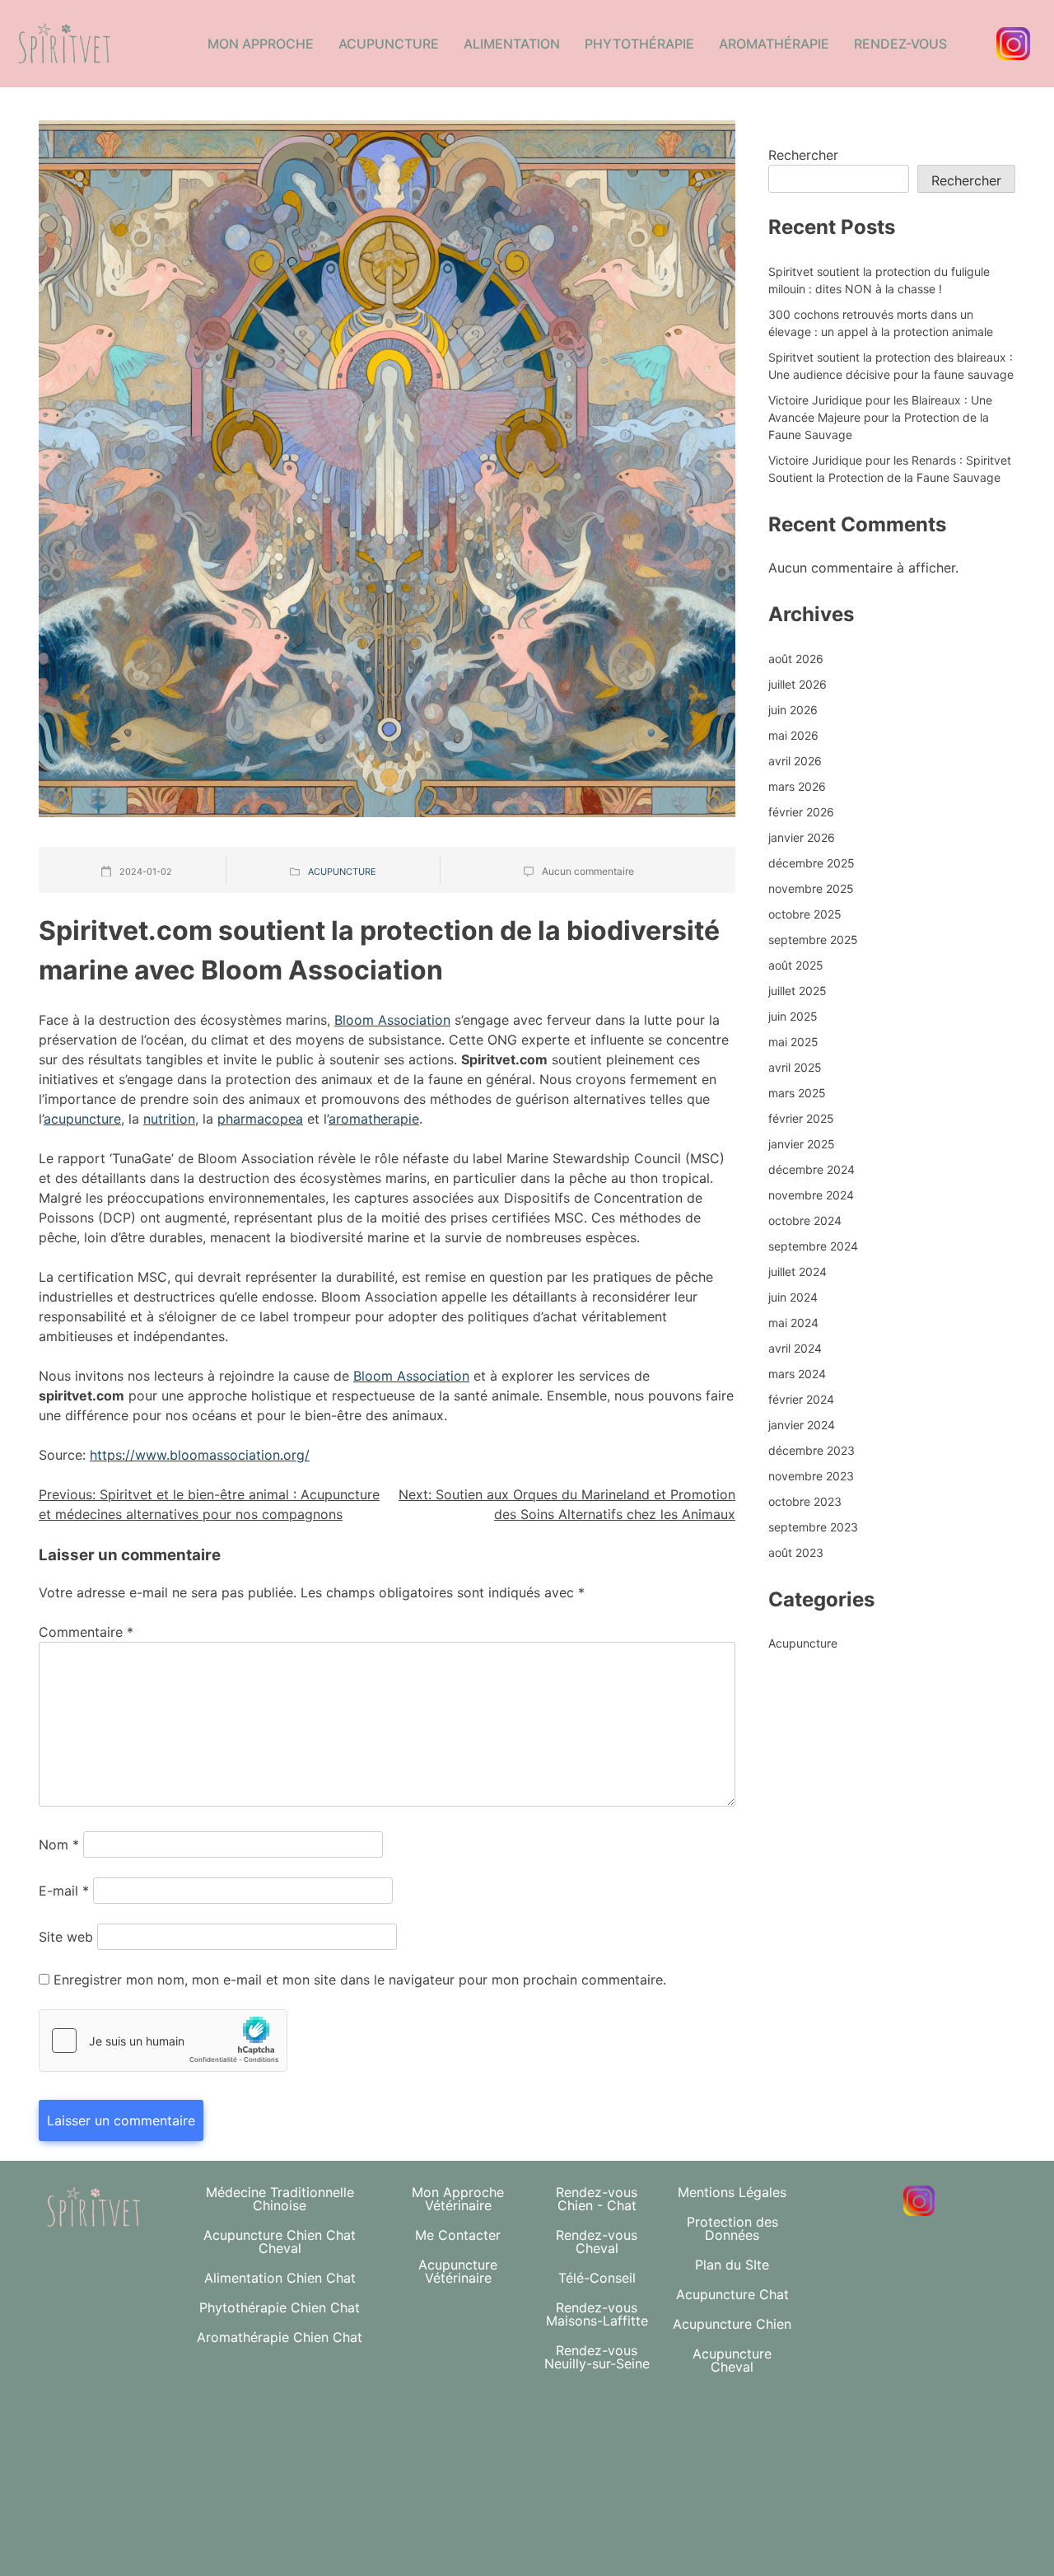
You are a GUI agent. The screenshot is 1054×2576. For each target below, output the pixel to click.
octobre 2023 (805, 1501)
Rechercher (803, 155)
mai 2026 (793, 735)
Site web (66, 1937)
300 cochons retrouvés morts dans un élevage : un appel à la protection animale (881, 323)
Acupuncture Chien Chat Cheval (280, 2242)
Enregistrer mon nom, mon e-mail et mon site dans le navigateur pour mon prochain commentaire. (360, 1980)
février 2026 (801, 812)
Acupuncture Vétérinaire (458, 2271)
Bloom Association (392, 1020)
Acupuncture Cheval (732, 2360)
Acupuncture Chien (732, 2324)
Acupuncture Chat (732, 2294)
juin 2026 (793, 710)
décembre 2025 (811, 863)
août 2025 (796, 965)
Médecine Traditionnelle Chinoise (280, 2199)
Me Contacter (458, 2235)
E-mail (64, 1891)
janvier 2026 (802, 837)
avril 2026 (795, 761)
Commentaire (86, 1632)
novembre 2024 (811, 1195)
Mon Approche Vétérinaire (458, 2199)
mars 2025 (797, 1093)
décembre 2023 (811, 1450)
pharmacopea (260, 1119)
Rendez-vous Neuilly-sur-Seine (597, 2357)
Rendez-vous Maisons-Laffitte (597, 2314)
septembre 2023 (813, 1527)
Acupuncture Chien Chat (493, 2436)
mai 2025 (793, 1042)
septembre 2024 (813, 1246)
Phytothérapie (639, 44)
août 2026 (796, 659)
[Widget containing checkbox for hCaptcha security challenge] (163, 2041)
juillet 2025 (797, 991)
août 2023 (796, 1552)
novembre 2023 (811, 1476)
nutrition (169, 1119)
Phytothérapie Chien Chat (280, 2307)
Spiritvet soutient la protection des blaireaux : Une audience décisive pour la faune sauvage (891, 366)
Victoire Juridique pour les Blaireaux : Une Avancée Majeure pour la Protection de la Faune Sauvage (880, 417)
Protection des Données (732, 2228)
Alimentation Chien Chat (280, 2278)
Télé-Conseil (597, 2278)
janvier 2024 (802, 1425)
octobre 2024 (805, 1220)
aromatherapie (374, 1119)
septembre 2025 (813, 940)
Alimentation (512, 44)
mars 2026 (797, 786)
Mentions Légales (732, 2192)
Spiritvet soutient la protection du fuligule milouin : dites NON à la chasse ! (879, 280)
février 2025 (801, 1118)
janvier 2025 (802, 1144)
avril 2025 (795, 1067)
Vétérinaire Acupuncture (800, 2436)
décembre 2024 (811, 1169)
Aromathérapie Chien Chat (280, 2337)
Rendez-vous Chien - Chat (597, 2199)
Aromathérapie (774, 44)
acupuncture (82, 1119)
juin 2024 (793, 1297)
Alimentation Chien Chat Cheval (646, 2436)
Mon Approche (261, 44)
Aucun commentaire (588, 871)
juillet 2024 (797, 1272)
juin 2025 (793, 1016)
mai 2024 (793, 1323)
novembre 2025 (811, 888)
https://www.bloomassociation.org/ (200, 1455)
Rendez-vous (900, 44)
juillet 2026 (797, 684)
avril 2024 (795, 1348)
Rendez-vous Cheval (597, 2242)
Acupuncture (389, 44)
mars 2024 (797, 1374)
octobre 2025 (805, 914)
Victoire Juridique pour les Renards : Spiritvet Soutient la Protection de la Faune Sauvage (890, 469)
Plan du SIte (732, 2265)
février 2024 (801, 1399)
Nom (59, 1844)
